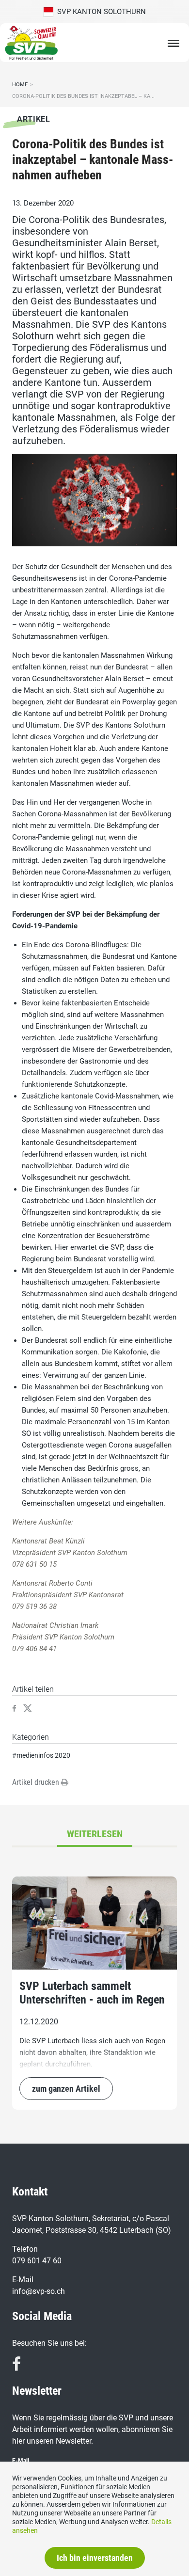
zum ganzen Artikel (66, 2089)
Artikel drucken (37, 1782)
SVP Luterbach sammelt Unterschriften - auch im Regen (92, 1993)
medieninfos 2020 (43, 1755)
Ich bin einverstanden (95, 2558)
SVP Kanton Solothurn (100, 12)
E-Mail (21, 2461)
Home (20, 85)
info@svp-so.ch (39, 2291)
